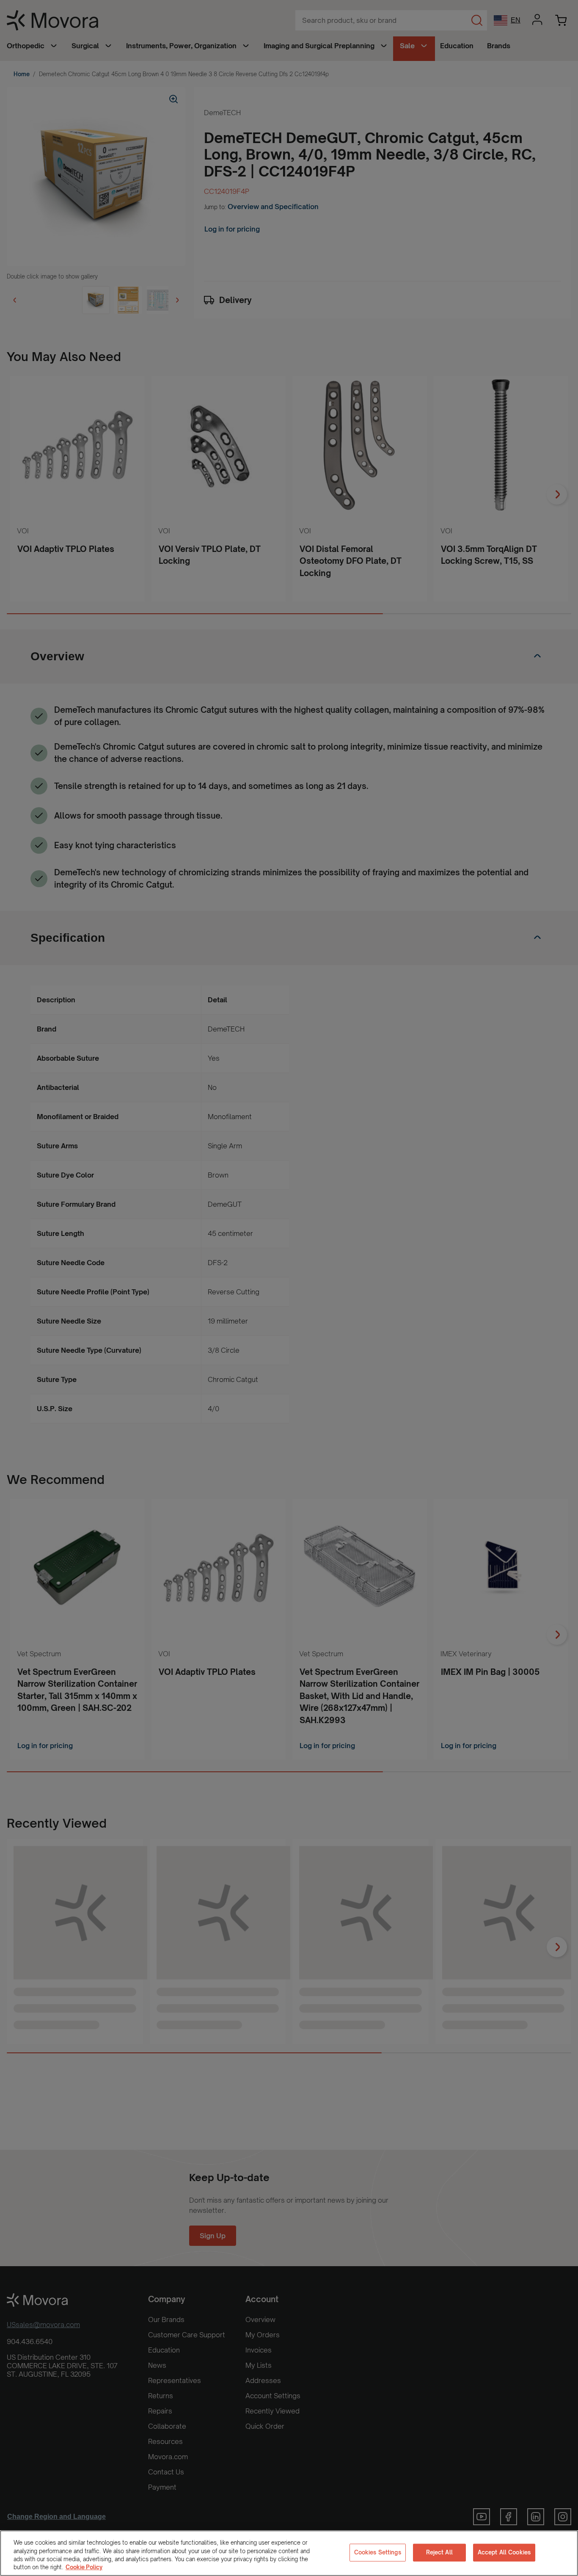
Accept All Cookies (504, 2552)
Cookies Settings (378, 2552)
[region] (289, 2553)
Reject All (439, 2552)
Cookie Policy (84, 2567)
